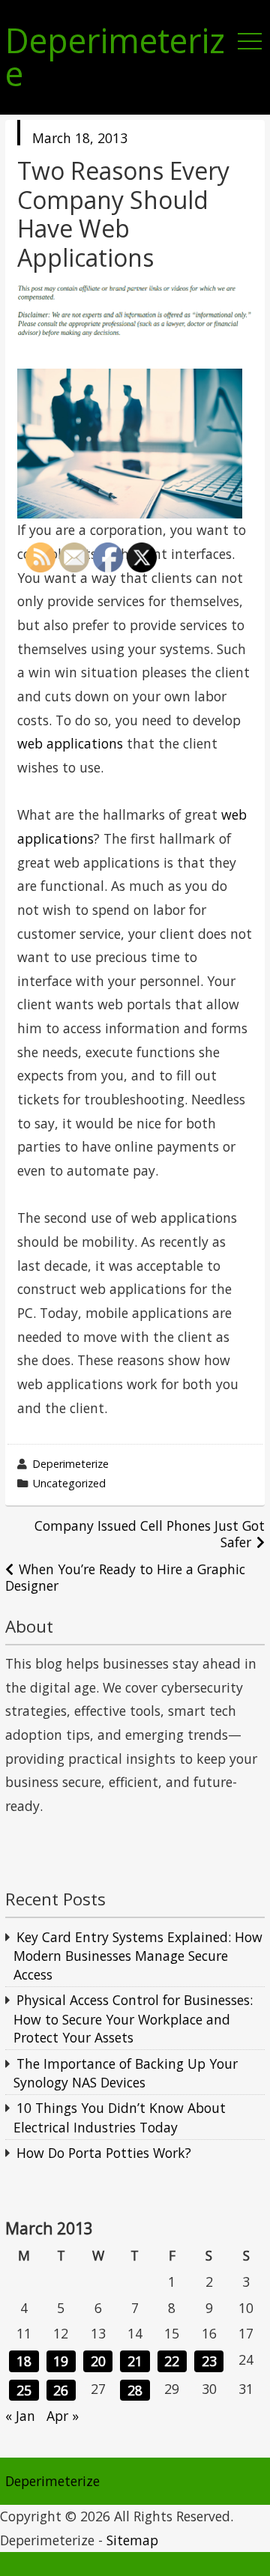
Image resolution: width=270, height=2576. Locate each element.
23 (209, 2361)
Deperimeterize (115, 58)
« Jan (20, 2416)
